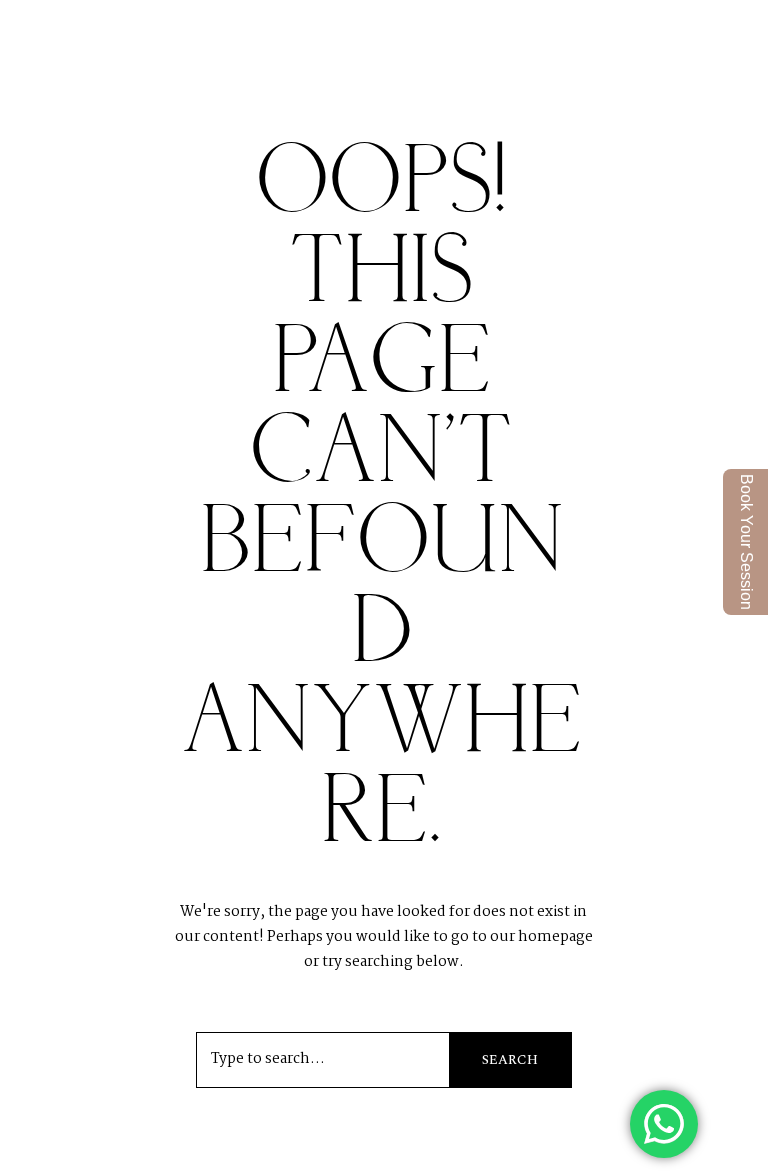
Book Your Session (746, 542)
